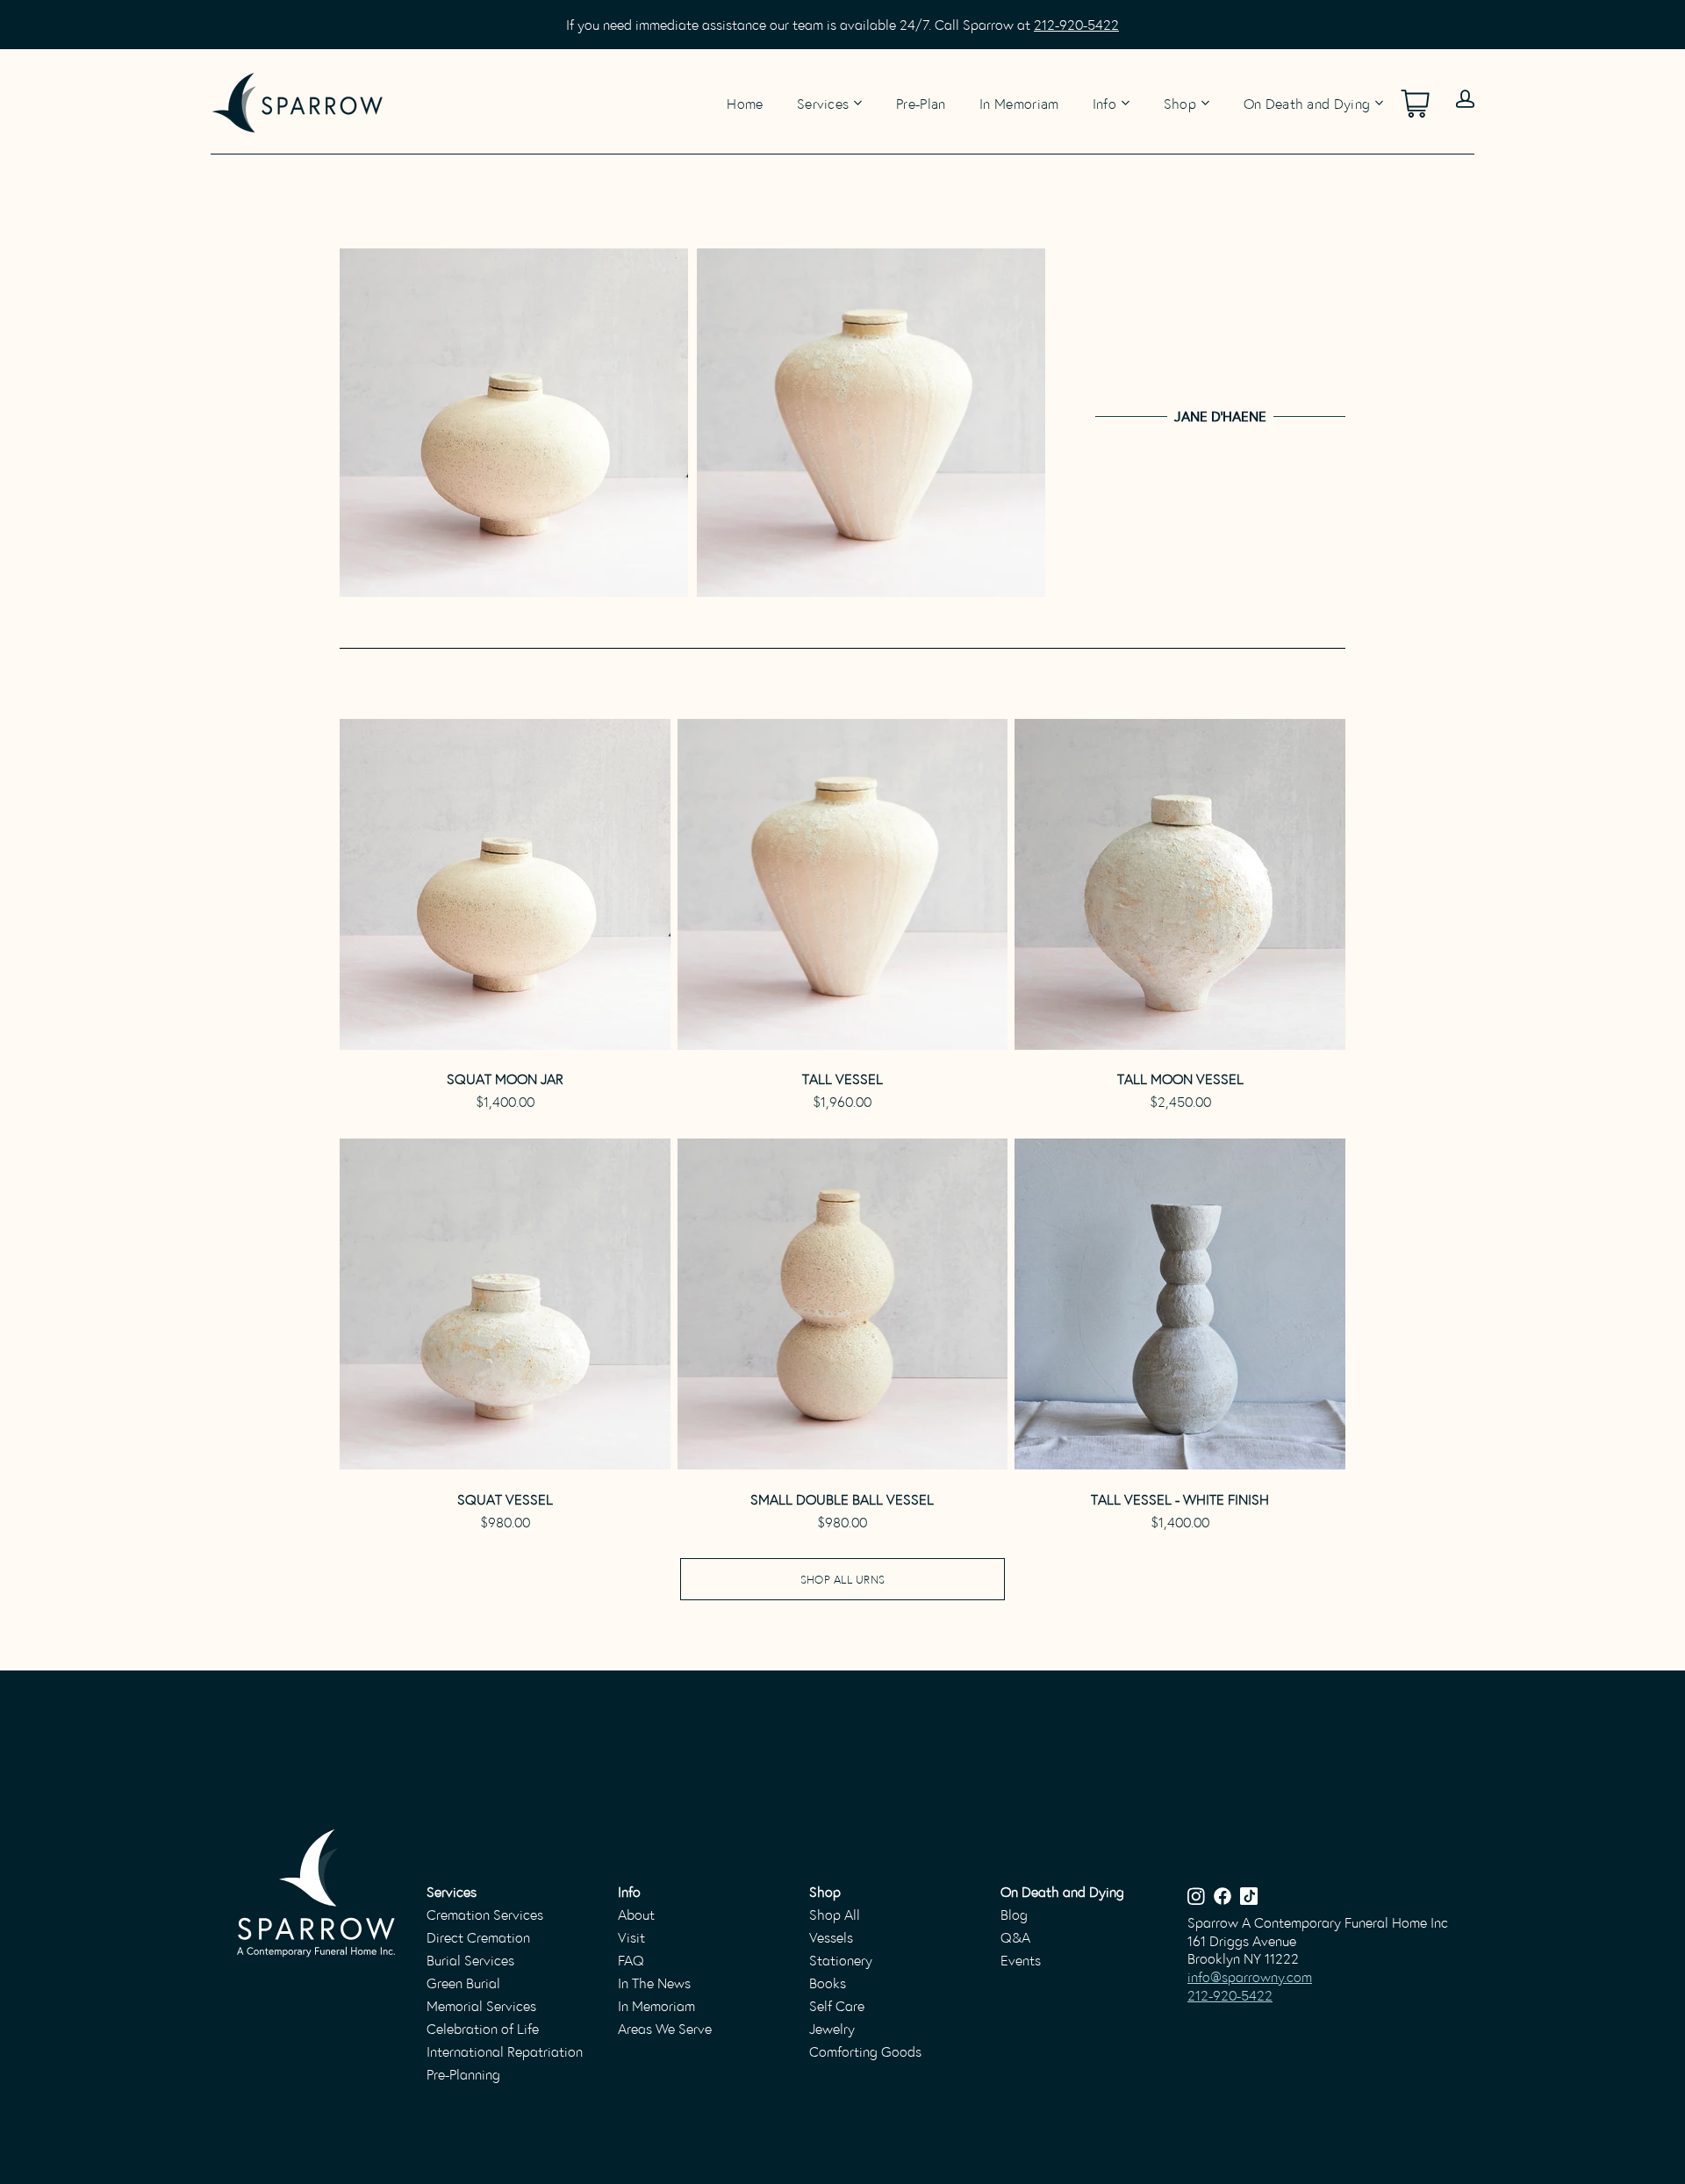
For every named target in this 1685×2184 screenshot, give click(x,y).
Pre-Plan (921, 102)
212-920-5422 (1076, 24)
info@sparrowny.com (1250, 1976)
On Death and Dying (1307, 103)
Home (745, 102)
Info (1104, 103)
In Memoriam (1019, 102)
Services (823, 103)
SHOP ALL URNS (842, 1579)
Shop (1180, 103)
